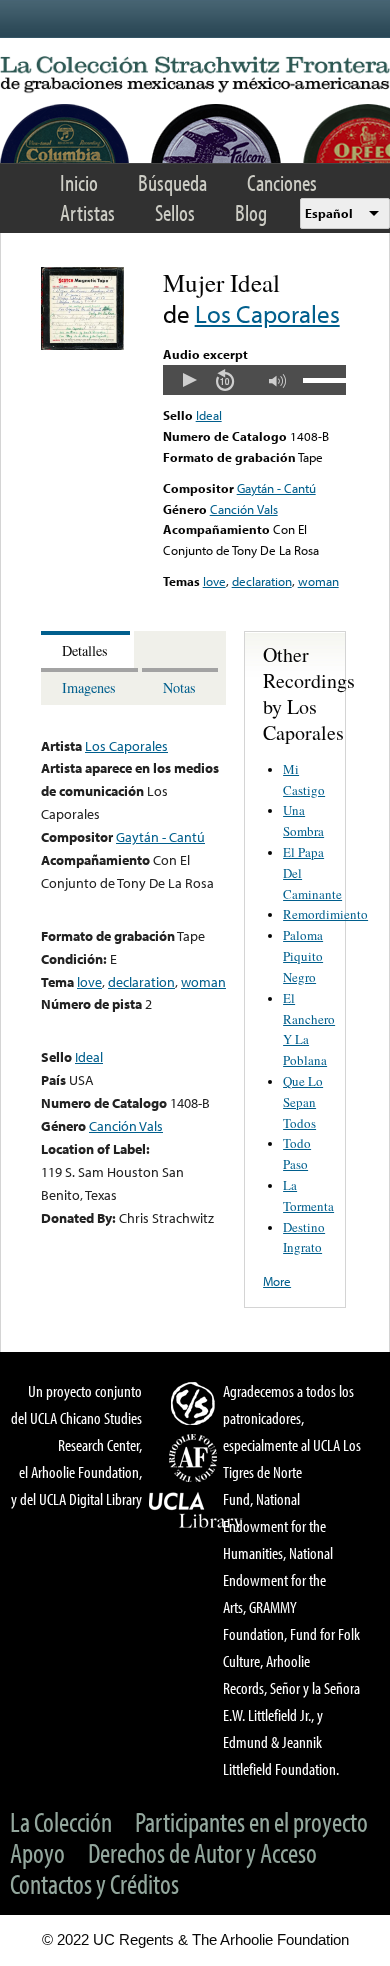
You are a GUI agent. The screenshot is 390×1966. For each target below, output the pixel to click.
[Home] (195, 75)
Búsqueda (172, 182)
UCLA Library (196, 1511)
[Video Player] (254, 380)
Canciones (282, 182)
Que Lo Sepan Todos (303, 1102)
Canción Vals (244, 509)
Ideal (209, 415)
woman (318, 581)
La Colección (61, 1821)
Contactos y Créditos (94, 1883)
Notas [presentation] (179, 687)
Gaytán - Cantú (276, 488)
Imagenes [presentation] (89, 687)
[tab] (87, 649)
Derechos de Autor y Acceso (202, 1852)
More (277, 1281)
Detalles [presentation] (85, 650)
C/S (196, 1403)
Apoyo (37, 1852)
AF (196, 1458)
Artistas (87, 212)
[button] (189, 380)
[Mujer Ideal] (82, 345)
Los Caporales (267, 313)
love (214, 581)
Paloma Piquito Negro (303, 956)
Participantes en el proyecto (251, 1821)
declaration (262, 581)
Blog (251, 212)
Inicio (79, 182)
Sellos (175, 212)
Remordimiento (325, 914)
